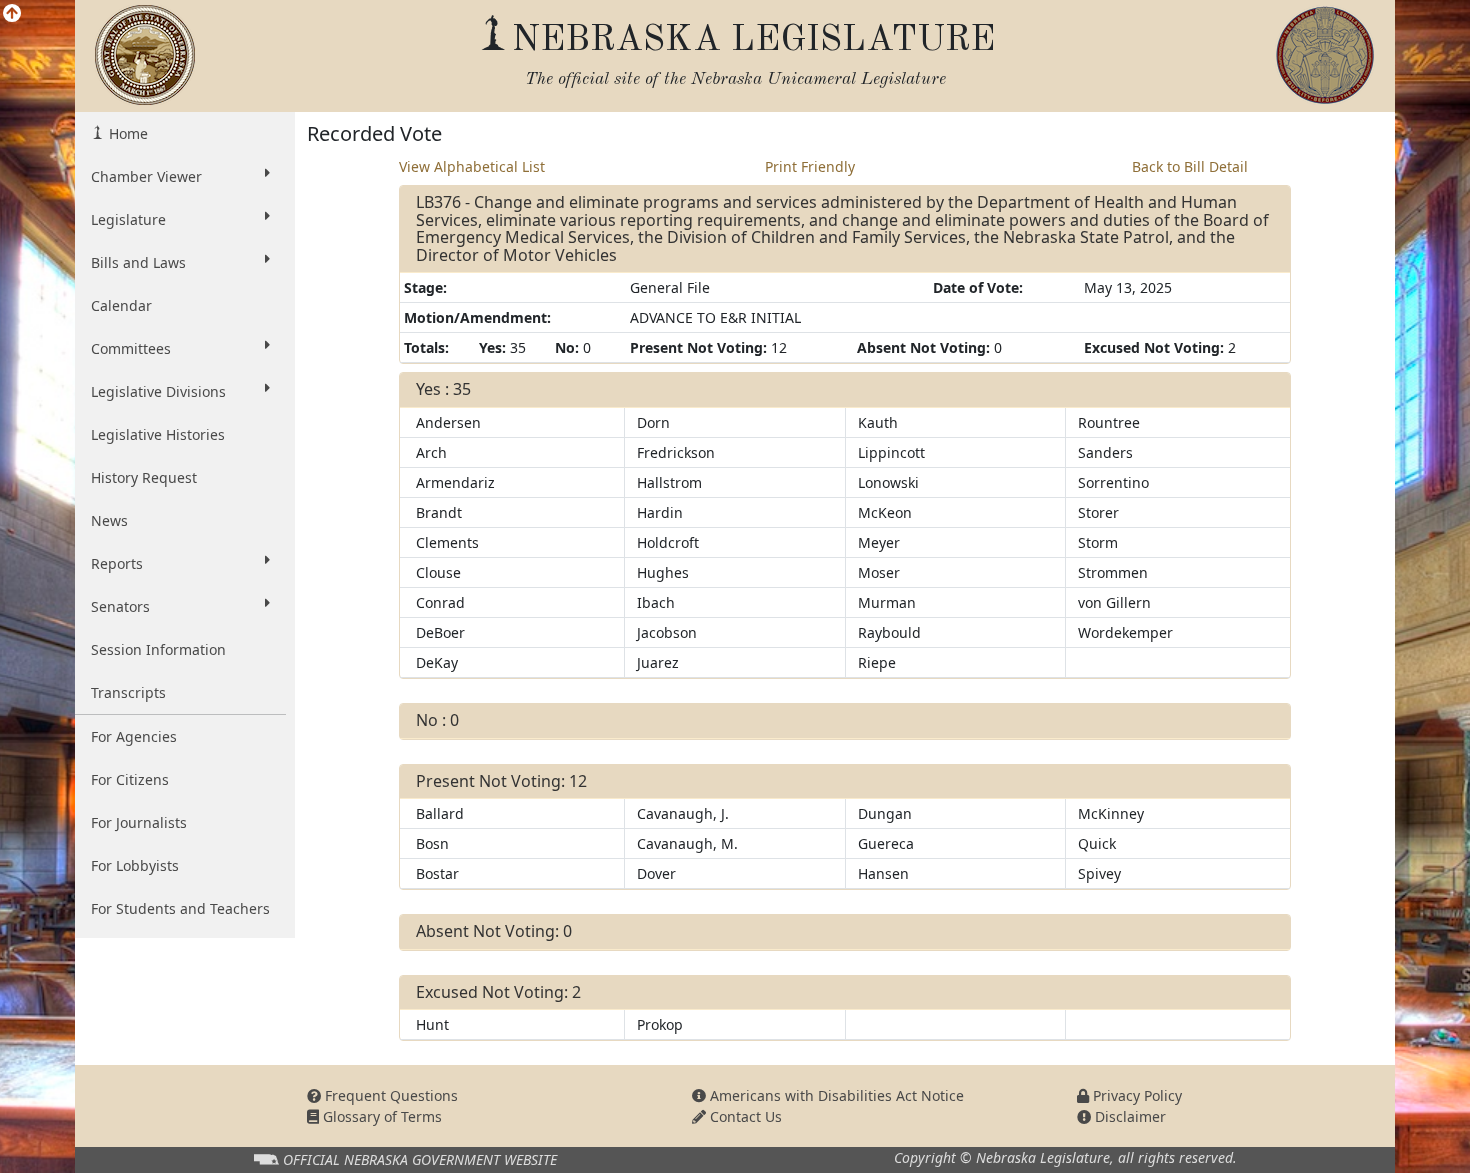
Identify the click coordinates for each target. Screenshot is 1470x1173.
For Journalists (139, 822)
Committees (131, 348)
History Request (144, 477)
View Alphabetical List (472, 166)
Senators (120, 606)
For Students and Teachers (180, 908)
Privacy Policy (1135, 1095)
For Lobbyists (135, 865)
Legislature (128, 219)
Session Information (158, 649)
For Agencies (134, 736)
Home (126, 133)
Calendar (121, 305)
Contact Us (744, 1116)
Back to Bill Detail (1190, 166)
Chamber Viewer (146, 176)
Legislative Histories (158, 434)
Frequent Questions (389, 1095)
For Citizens (130, 779)
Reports (117, 563)
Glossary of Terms (380, 1116)
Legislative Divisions (158, 391)
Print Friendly (810, 166)
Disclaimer (1128, 1116)
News (109, 520)
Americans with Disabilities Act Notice (835, 1095)
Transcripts (128, 692)
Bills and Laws (138, 262)
